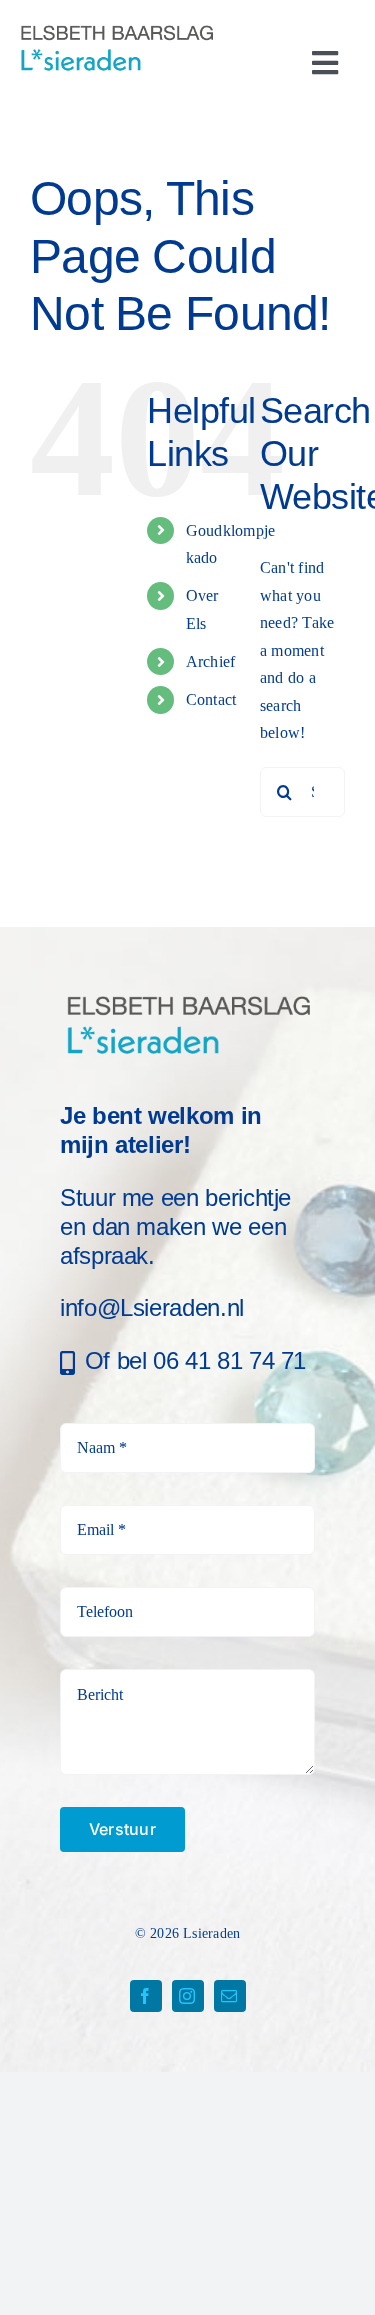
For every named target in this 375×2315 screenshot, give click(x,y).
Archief (211, 661)
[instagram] (188, 1996)
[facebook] (146, 1996)
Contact (211, 699)
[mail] (230, 1996)
